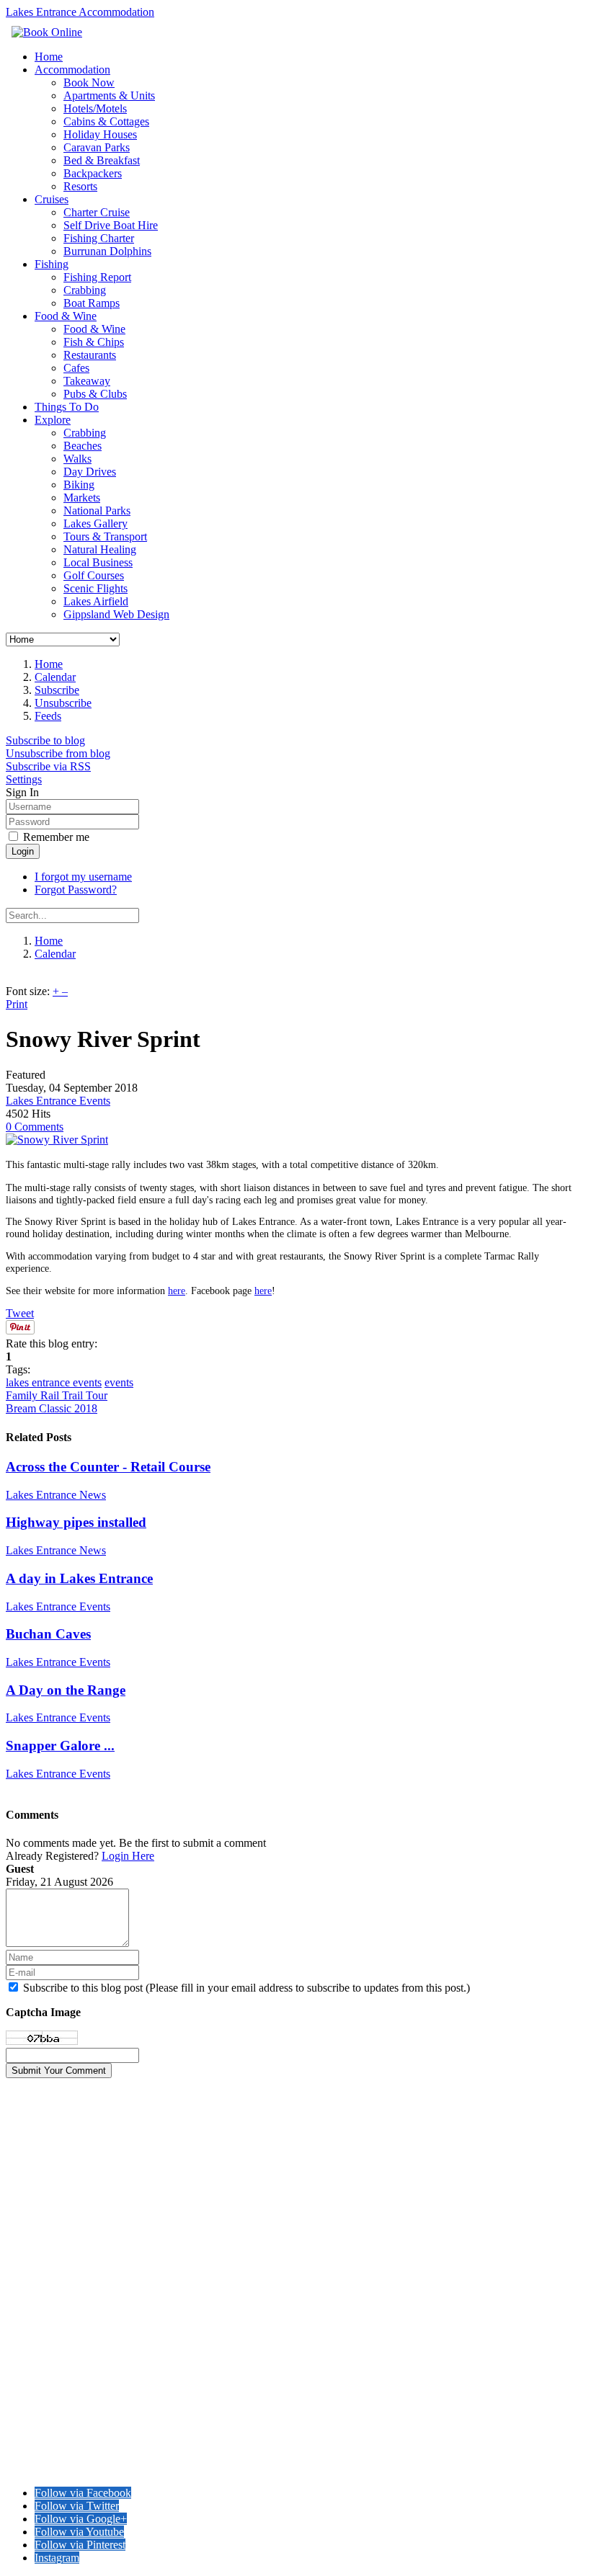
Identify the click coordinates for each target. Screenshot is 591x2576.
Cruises (52, 199)
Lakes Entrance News (56, 1495)
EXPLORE (34, 2268)
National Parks (97, 511)
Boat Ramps (92, 303)
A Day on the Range (66, 1690)
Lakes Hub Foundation (195, 2468)
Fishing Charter (99, 238)
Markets (82, 498)
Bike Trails (32, 2333)
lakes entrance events (54, 1382)
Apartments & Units (109, 95)
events (119, 1382)
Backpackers (93, 173)
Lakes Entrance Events (58, 1101)
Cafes (76, 368)
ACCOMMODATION (61, 2102)
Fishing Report (97, 277)
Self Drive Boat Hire (111, 225)
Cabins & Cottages (106, 121)
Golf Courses (94, 575)
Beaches (83, 446)
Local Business (98, 562)
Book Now (89, 83)
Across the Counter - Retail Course (108, 1467)
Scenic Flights (95, 588)
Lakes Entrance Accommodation (80, 12)
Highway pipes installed (76, 1522)
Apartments (35, 2115)
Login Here (128, 1856)
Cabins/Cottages (46, 2141)
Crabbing (85, 290)
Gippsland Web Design (116, 614)
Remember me (56, 837)
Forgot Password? (76, 890)
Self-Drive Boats (45, 2230)
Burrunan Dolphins (107, 251)
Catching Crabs (45, 2370)
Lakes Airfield (96, 601)
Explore (53, 420)
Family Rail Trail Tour (57, 1395)
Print (17, 1004)
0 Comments (35, 1127)
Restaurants (90, 355)
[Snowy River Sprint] (57, 1140)
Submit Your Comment (59, 2071)
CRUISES (31, 2192)
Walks (77, 459)
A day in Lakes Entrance (79, 1578)
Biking (79, 485)
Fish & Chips (94, 342)
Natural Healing (100, 549)
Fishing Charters (47, 2218)
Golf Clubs (32, 2409)
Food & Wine (66, 316)
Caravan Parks (97, 147)
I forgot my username (83, 877)
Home (49, 57)
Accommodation (72, 70)
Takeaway (87, 381)
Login (23, 851)
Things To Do (67, 407)
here (177, 1291)
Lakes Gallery (95, 523)
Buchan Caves (48, 1634)
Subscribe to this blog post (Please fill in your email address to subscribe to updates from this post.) (246, 1988)
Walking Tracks (45, 2307)
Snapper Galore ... (60, 1746)
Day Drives (90, 472)
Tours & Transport (105, 536)
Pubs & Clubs (95, 394)
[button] (24, 779)
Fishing (52, 264)
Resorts (80, 186)
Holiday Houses (100, 134)
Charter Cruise (97, 212)
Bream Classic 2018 (52, 1408)
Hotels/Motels (95, 108)
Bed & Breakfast (102, 160)
